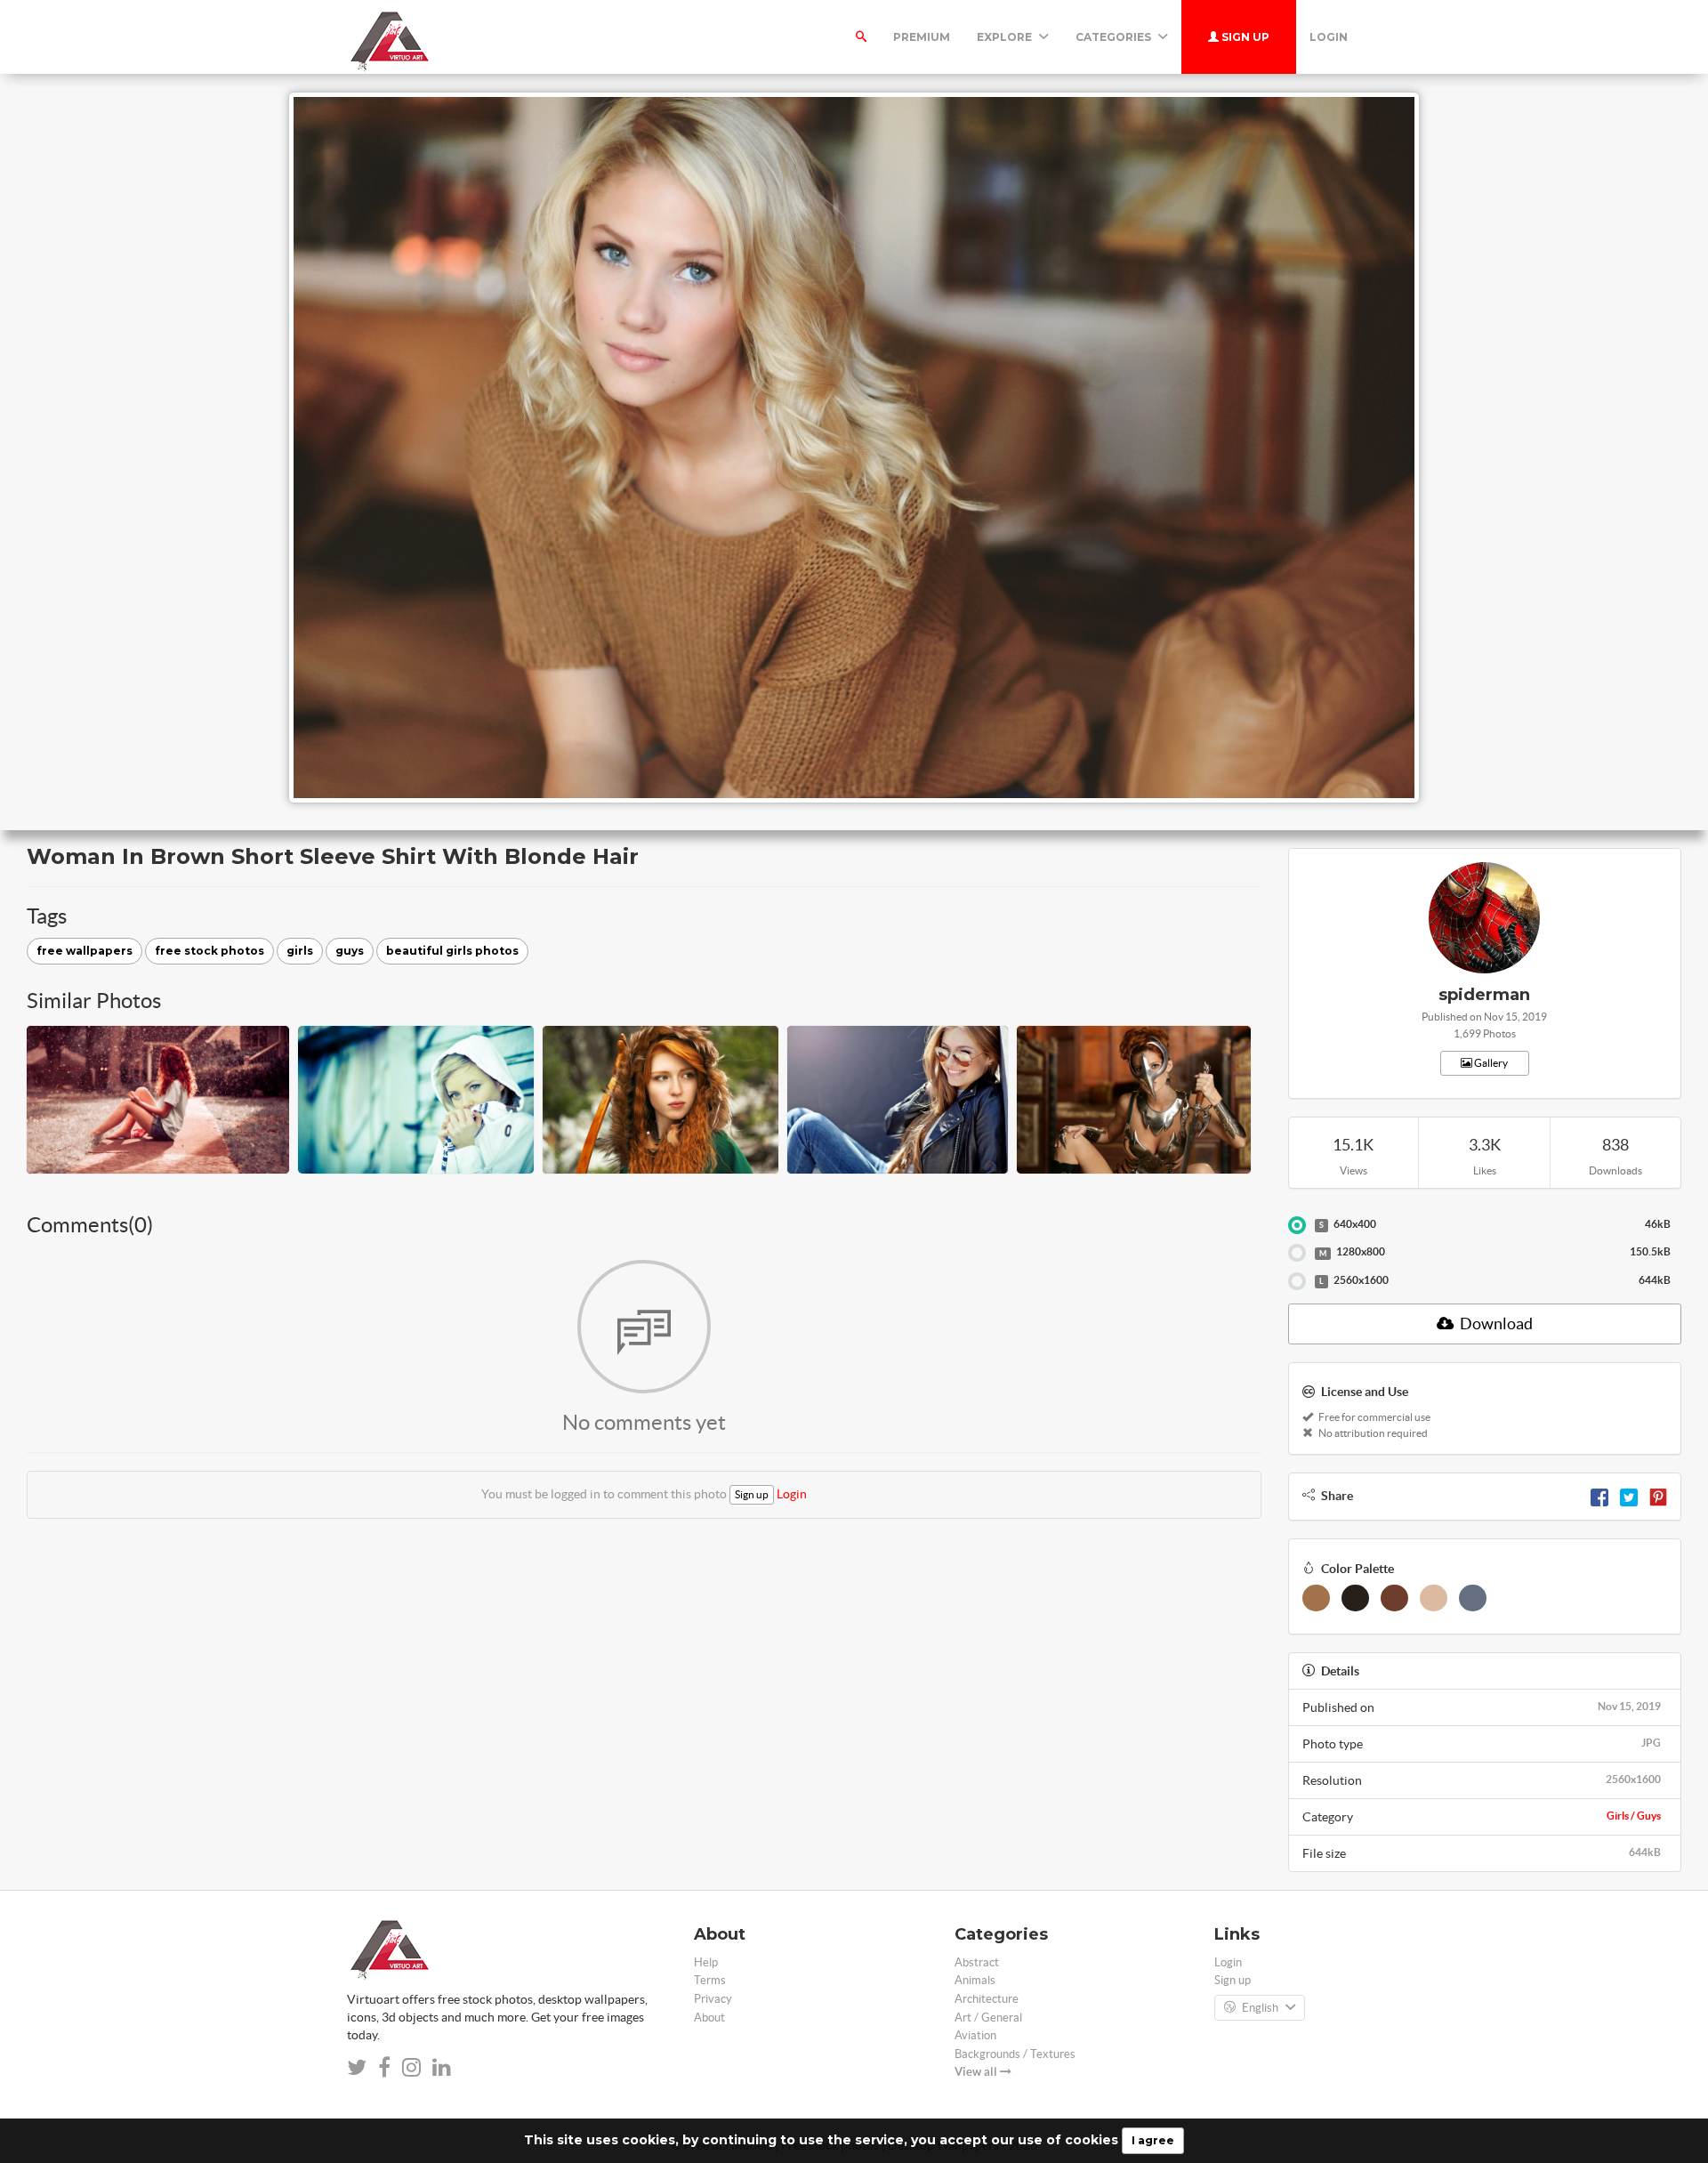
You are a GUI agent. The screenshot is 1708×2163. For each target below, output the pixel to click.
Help (706, 1962)
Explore (1006, 37)
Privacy (713, 1999)
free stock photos (209, 951)
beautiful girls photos (452, 951)
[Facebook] (1599, 1496)
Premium (922, 37)
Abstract (977, 1962)
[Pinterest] (1658, 1496)
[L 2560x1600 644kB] (1297, 1281)
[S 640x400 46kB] (1297, 1225)
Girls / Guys (1634, 1816)
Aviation (975, 2035)
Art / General (988, 2018)
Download (1495, 1324)
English (1260, 2008)
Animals (975, 1980)
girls (300, 951)
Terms (710, 1980)
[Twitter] (1629, 1496)
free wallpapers (85, 951)
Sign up (1244, 37)
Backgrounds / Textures (1015, 2054)
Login (1329, 37)
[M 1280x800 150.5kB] (1297, 1253)
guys (350, 951)
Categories (1115, 37)
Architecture (987, 1999)
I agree (1153, 2140)
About (709, 2018)
